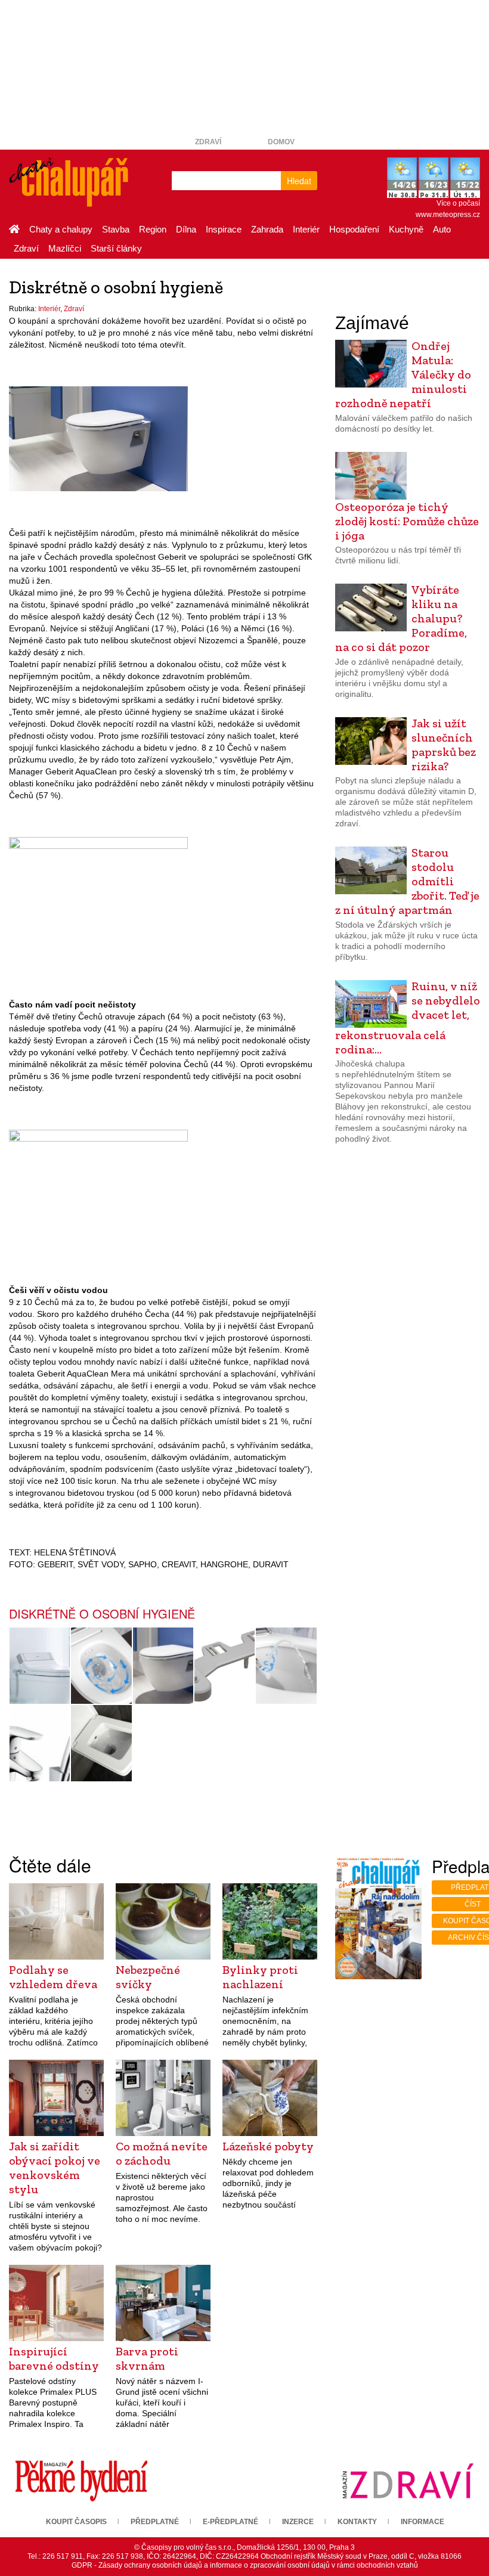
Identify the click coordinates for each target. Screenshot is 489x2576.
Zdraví (208, 142)
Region (153, 229)
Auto (442, 229)
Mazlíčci (65, 248)
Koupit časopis (76, 2522)
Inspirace (224, 229)
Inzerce (298, 2522)
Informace (423, 2522)
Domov (281, 142)
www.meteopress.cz (448, 215)
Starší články (116, 248)
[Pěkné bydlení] (81, 2481)
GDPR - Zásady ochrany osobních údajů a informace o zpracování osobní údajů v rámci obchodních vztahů (245, 2565)
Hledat (299, 181)
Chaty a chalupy (61, 229)
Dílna (186, 229)
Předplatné (155, 2522)
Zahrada (267, 229)
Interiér (306, 229)
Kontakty (357, 2522)
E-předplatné (230, 2522)
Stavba (116, 229)
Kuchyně (406, 229)
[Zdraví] (408, 2481)
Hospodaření (354, 229)
